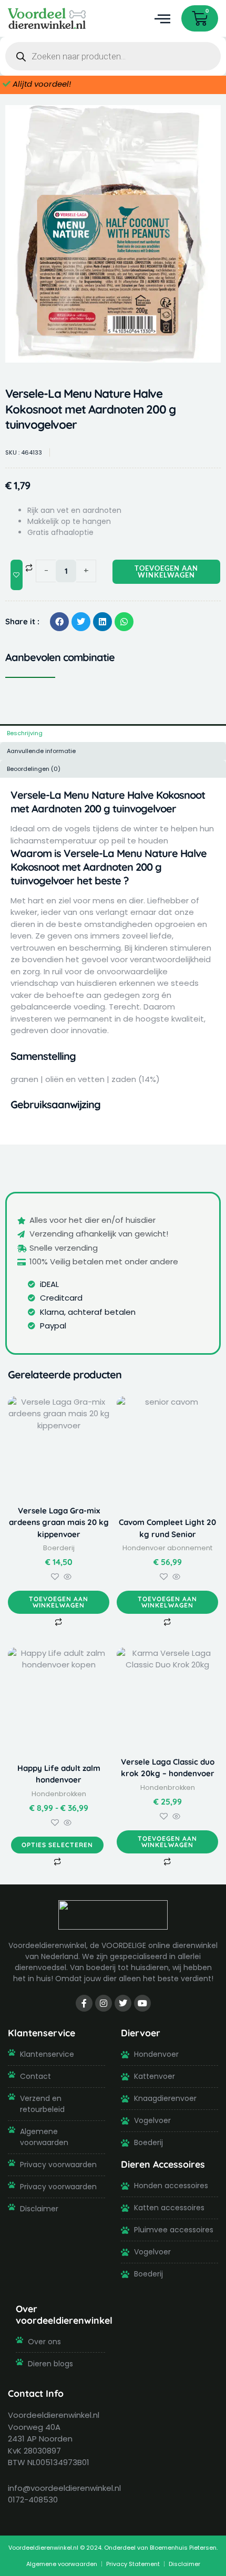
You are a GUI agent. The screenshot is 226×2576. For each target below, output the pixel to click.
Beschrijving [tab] (25, 733)
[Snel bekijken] (66, 1577)
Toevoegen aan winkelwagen (166, 571)
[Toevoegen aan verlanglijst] (17, 575)
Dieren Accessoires (163, 2164)
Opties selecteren (57, 1845)
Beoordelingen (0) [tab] (34, 769)
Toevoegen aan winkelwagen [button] (59, 1602)
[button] (162, 19)
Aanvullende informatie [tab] (41, 751)
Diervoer (141, 2033)
